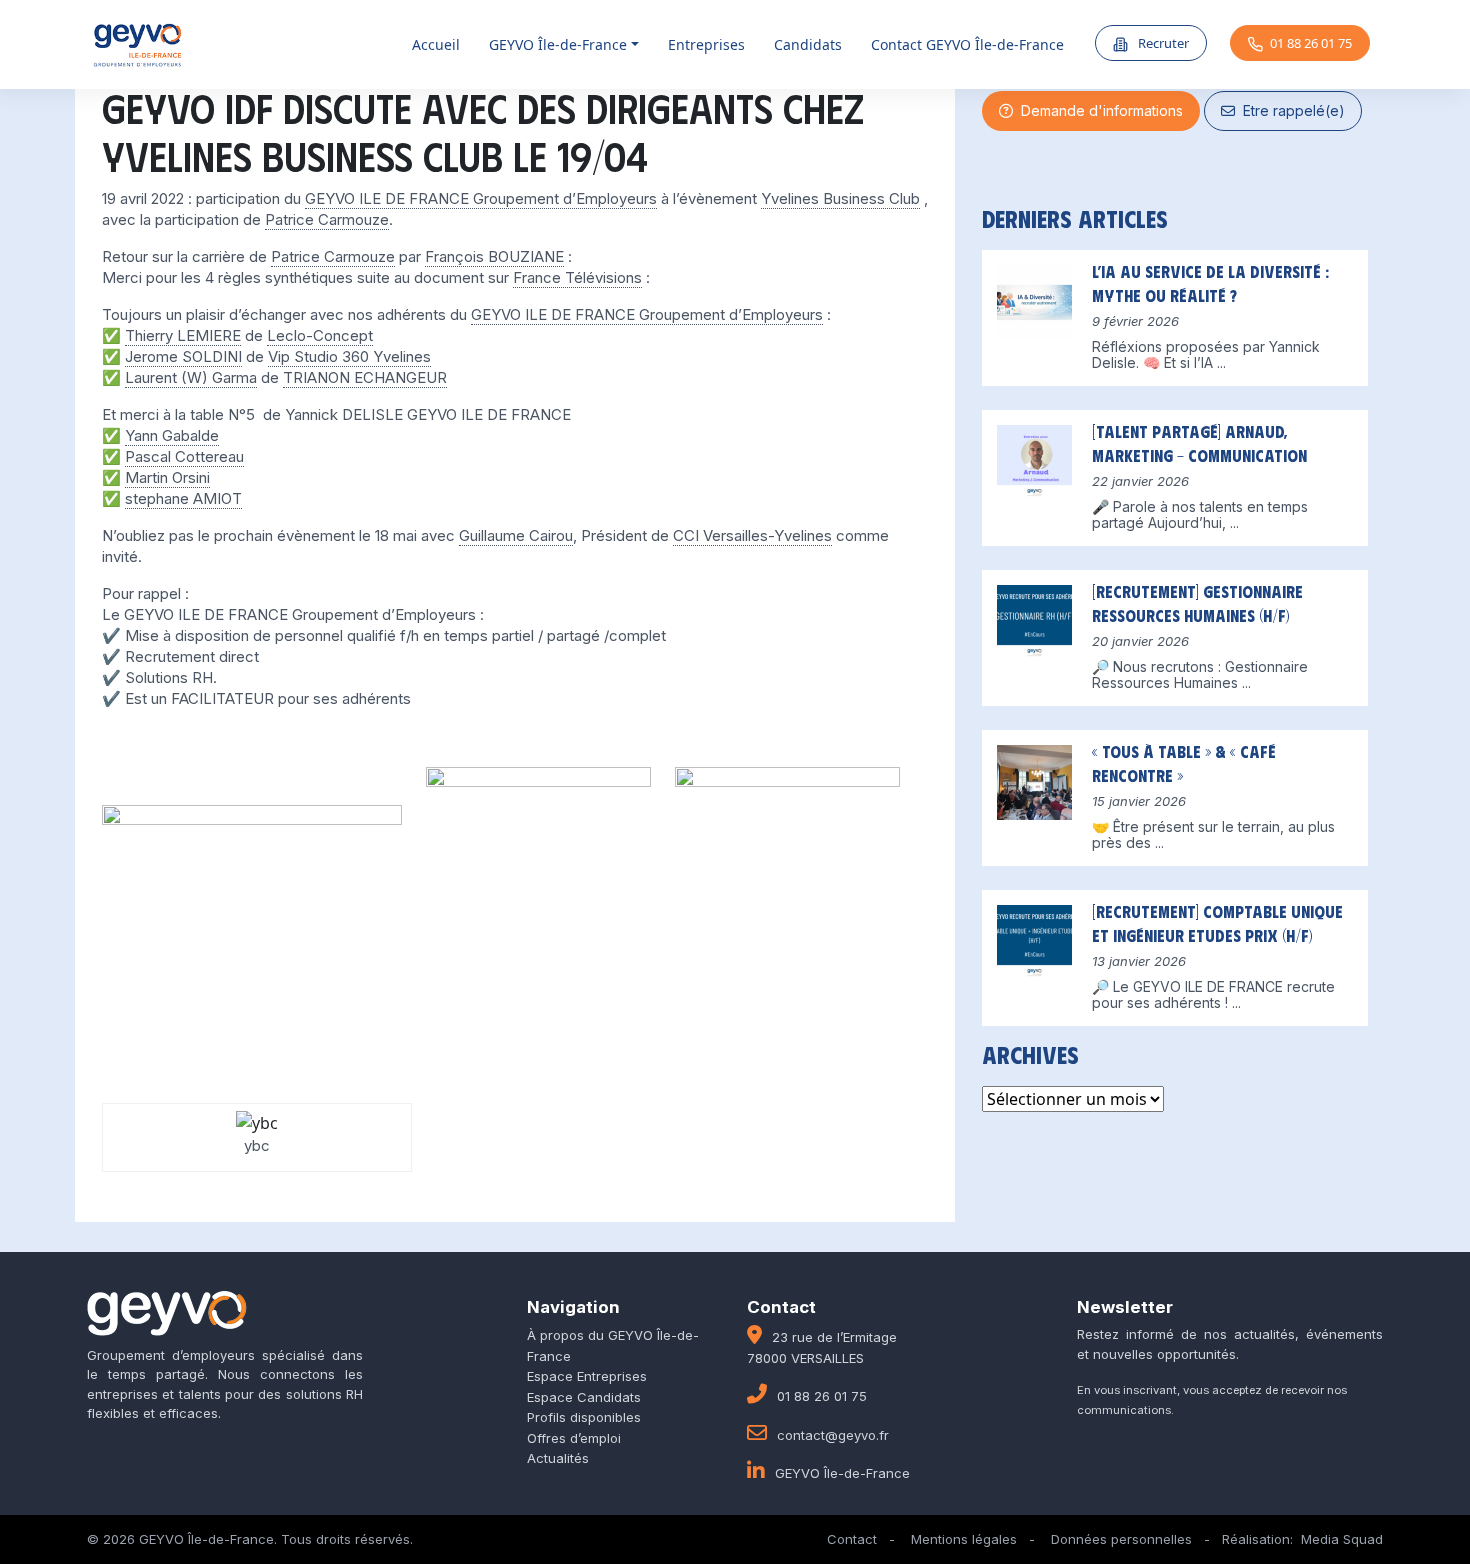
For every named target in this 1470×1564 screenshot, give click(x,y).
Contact (852, 1539)
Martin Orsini (167, 477)
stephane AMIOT (183, 498)
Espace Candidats (584, 1397)
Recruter (1162, 43)
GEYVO (558, 44)
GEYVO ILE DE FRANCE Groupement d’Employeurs (481, 198)
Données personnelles (1121, 1539)
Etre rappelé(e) (1290, 110)
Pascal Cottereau (184, 456)
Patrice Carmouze (327, 219)
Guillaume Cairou (516, 535)
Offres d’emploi (574, 1438)
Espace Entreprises (587, 1376)
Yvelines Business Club (840, 198)
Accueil (436, 44)
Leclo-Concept (320, 335)
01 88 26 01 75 (1311, 43)
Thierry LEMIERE (183, 335)
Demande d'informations (1098, 110)
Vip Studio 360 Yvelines (349, 356)
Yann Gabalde (172, 435)
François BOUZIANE (494, 256)
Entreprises (706, 44)
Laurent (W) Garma (191, 377)
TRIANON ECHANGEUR (365, 377)
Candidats (808, 44)
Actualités (558, 1458)
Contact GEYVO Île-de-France (967, 44)
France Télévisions (577, 277)
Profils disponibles (584, 1417)
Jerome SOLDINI (183, 356)
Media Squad (1342, 1539)
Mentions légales (964, 1539)
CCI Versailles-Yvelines (752, 535)
